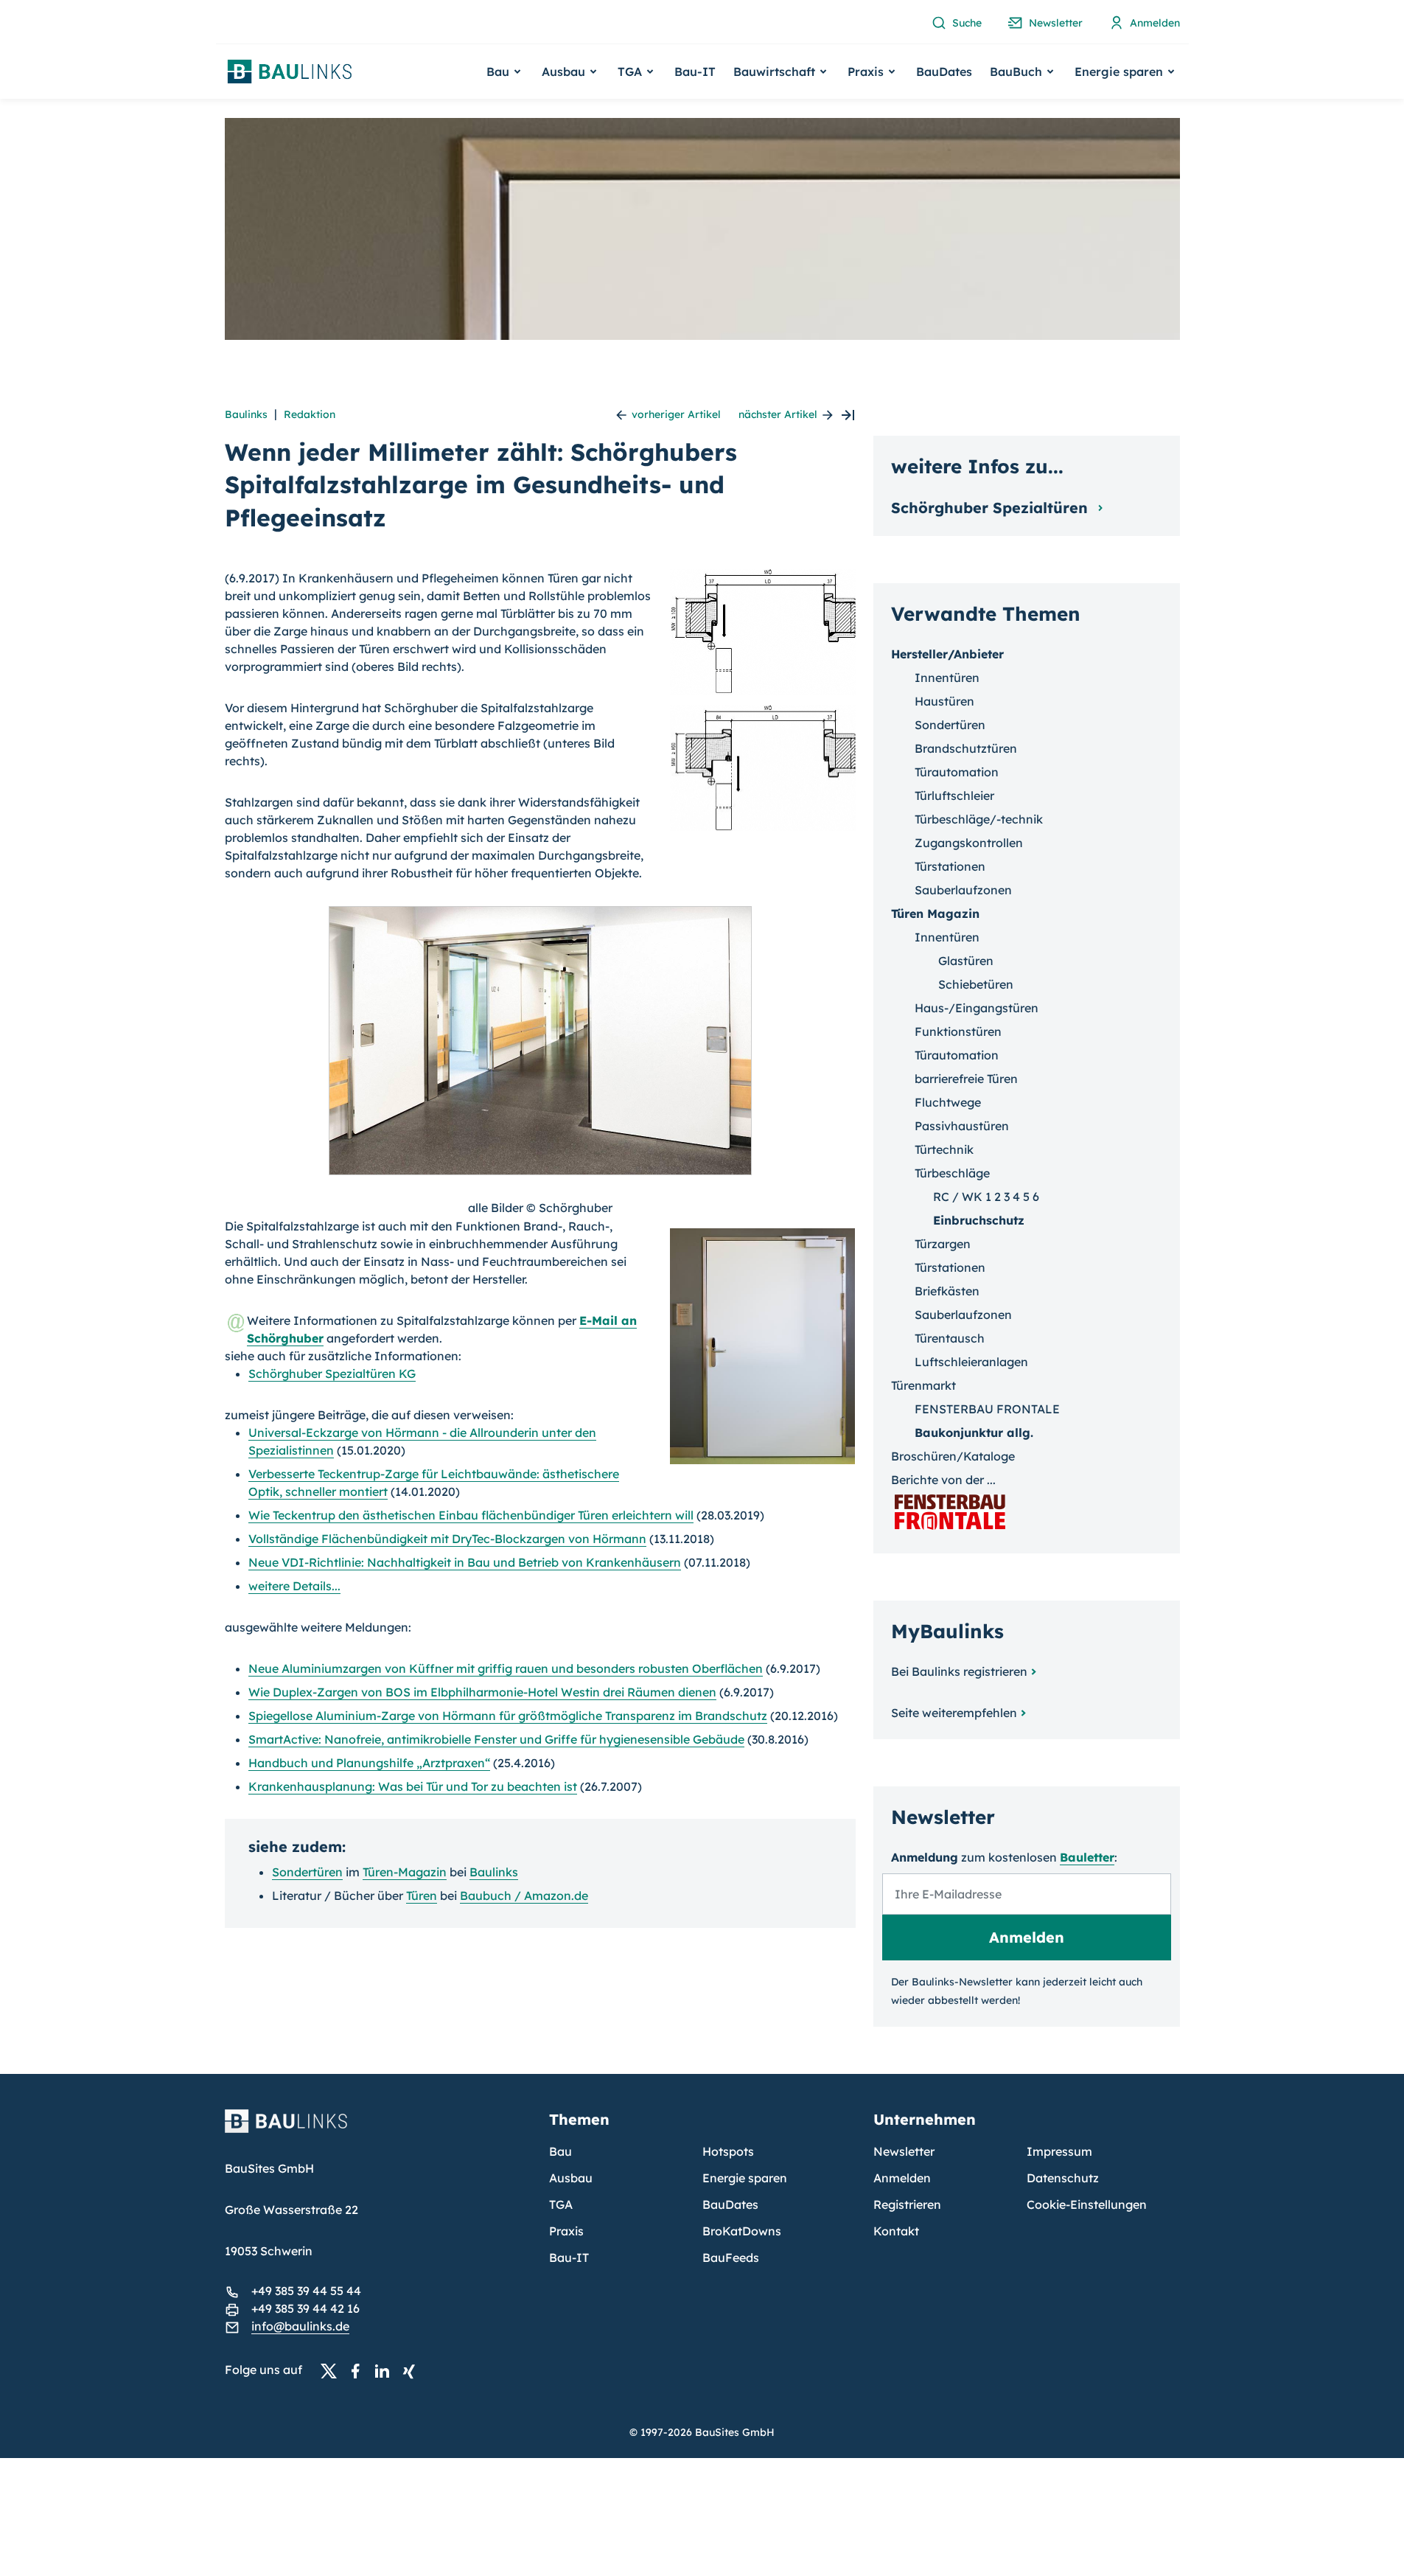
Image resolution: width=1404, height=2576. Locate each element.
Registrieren (907, 2204)
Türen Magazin (935, 913)
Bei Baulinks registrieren (959, 1671)
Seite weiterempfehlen (954, 1713)
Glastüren (966, 961)
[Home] (378, 2130)
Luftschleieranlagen (971, 1362)
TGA (561, 2204)
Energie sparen (745, 2178)
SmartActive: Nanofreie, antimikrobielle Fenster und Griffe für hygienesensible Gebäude (496, 1739)
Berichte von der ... (943, 1480)
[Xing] (413, 2370)
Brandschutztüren (966, 748)
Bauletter (1087, 1857)
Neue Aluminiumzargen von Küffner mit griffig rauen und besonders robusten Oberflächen (506, 1668)
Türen (422, 1896)
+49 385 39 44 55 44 (306, 2291)
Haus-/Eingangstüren (977, 1008)
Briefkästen (947, 1291)
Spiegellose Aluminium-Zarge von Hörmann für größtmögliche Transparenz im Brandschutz (508, 1716)
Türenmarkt (923, 1385)
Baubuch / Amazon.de (524, 1896)
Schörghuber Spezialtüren (992, 508)
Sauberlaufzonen (963, 890)
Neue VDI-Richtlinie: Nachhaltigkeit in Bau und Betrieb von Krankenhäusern (465, 1562)
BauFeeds (731, 2258)
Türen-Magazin (405, 1872)
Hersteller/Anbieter (947, 654)
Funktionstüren (958, 1031)
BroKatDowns (742, 2231)
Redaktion (310, 414)
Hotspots (728, 2151)
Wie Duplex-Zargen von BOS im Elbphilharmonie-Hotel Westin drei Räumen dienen (482, 1692)
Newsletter (904, 2151)
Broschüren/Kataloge (953, 1456)
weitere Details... (294, 1586)
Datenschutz (1063, 2178)
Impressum (1059, 2151)
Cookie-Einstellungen (1087, 2204)
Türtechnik (944, 1149)
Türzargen (943, 1244)
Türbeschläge (952, 1173)
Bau (560, 2151)
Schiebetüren (976, 984)
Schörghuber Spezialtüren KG (332, 1374)
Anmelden (902, 2178)
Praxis (566, 2231)
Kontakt (896, 2231)
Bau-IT (695, 72)
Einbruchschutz (979, 1220)
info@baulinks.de (300, 2326)
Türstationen (950, 866)
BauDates (944, 72)
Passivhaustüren (962, 1126)
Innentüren (947, 678)
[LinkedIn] (386, 2370)
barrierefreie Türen (966, 1079)
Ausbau (571, 2178)
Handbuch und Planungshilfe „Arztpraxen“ (369, 1763)
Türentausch (950, 1338)
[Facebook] (360, 2370)
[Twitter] (333, 2370)
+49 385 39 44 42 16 (305, 2308)
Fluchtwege (948, 1102)
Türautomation (957, 772)
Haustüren (944, 701)
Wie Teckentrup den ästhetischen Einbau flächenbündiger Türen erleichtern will (471, 1515)
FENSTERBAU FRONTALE (987, 1409)
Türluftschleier (954, 796)
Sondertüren (307, 1872)
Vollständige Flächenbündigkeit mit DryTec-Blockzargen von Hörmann (447, 1539)
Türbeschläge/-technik (979, 819)
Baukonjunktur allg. (974, 1433)
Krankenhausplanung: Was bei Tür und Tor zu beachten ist (413, 1786)
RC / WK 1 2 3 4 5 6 (986, 1197)
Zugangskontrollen (969, 843)
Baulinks (246, 414)
